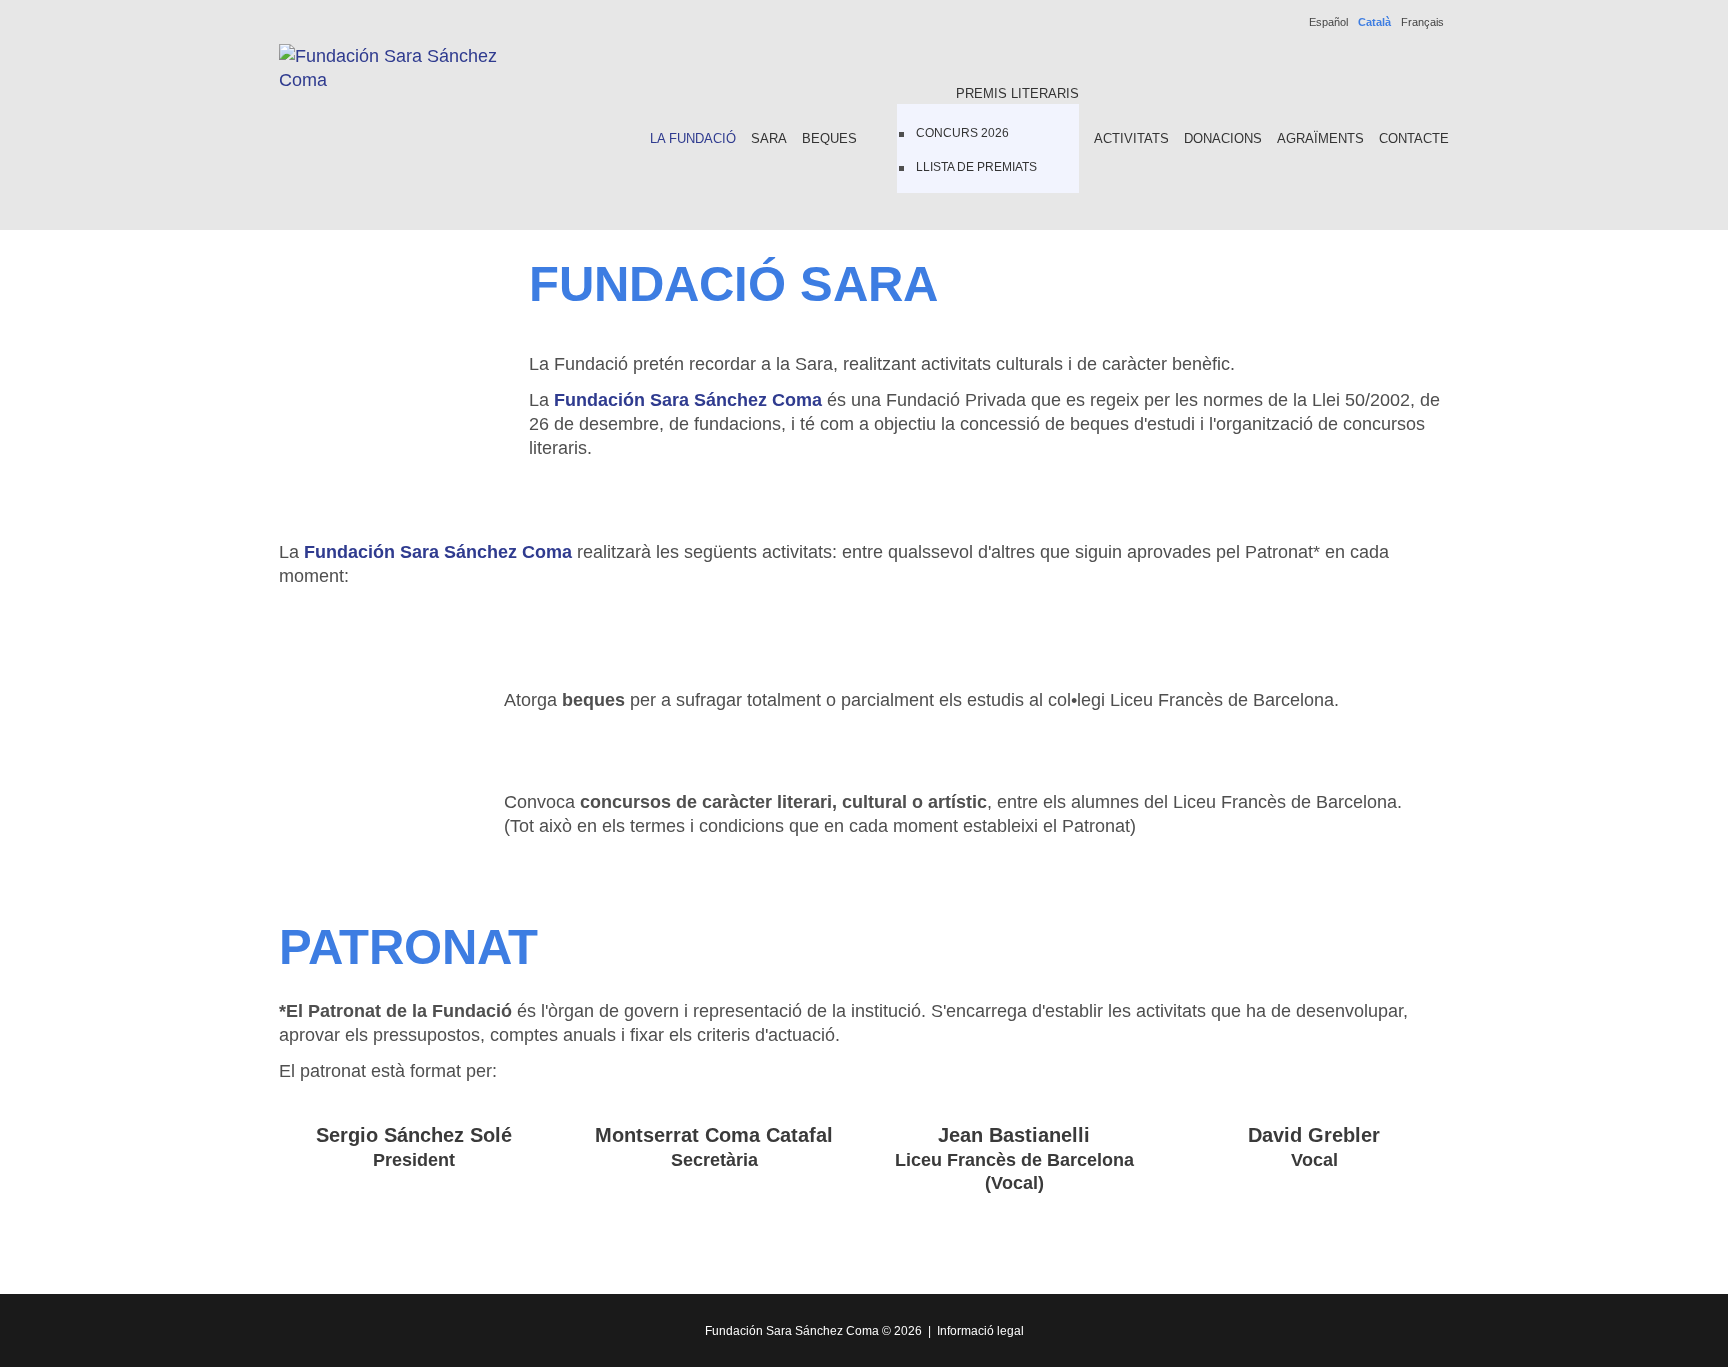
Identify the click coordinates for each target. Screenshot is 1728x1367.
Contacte (1414, 138)
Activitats (1131, 138)
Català (1374, 22)
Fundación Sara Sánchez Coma (792, 1331)
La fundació (693, 138)
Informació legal (980, 1331)
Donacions (1223, 138)
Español (1328, 22)
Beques (829, 138)
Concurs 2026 (962, 133)
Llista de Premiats (976, 167)
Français (1422, 22)
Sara (769, 138)
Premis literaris (1017, 93)
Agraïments (1320, 138)
